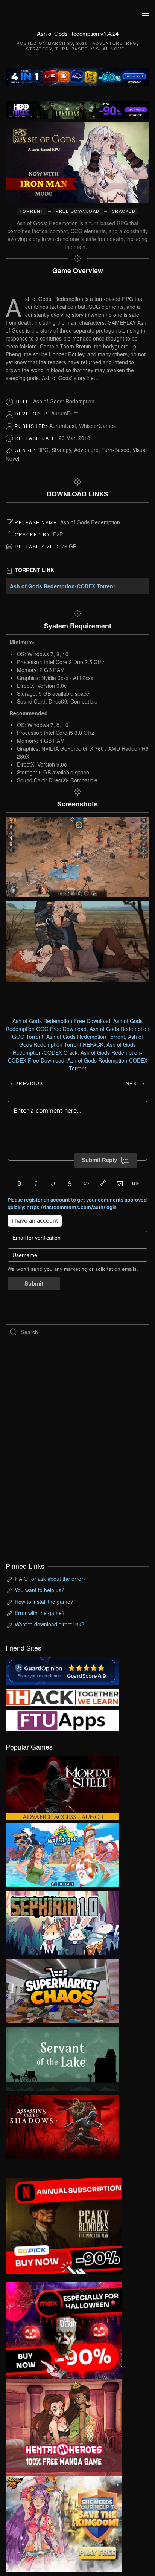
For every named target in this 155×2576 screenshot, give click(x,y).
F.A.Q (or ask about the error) (50, 1579)
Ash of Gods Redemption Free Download (61, 1021)
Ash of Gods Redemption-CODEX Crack (74, 1048)
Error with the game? (40, 1613)
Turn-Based (71, 49)
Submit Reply (99, 1160)
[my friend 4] (62, 1719)
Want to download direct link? (49, 1624)
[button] (146, 13)
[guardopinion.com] (62, 1670)
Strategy (39, 49)
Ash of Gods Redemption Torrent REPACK (81, 1041)
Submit (34, 1283)
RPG (131, 43)
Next (134, 1084)
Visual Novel (109, 49)
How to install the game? (44, 1602)
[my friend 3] (62, 1696)
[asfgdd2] (64, 2426)
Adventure (108, 43)
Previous (28, 1084)
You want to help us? (40, 1590)
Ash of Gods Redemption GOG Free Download (74, 1025)
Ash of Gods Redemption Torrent (86, 1037)
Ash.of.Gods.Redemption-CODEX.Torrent (62, 586)
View (62, 1786)
